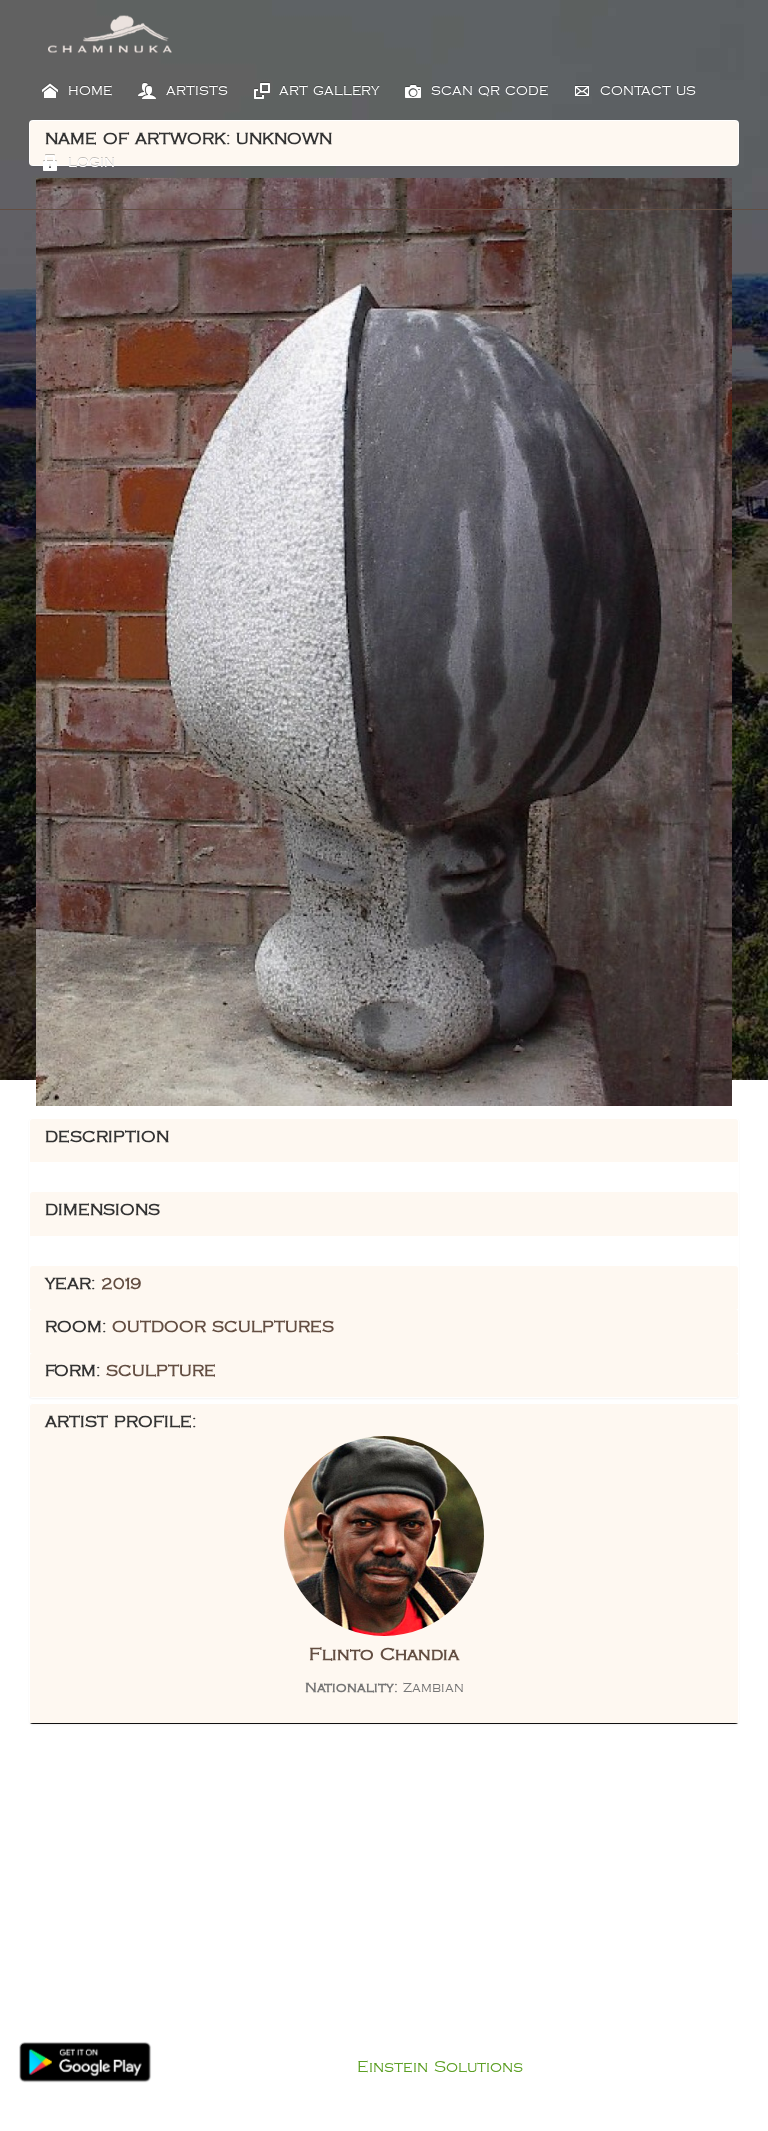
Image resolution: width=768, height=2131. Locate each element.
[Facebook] (351, 1904)
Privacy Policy (404, 2042)
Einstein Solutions (440, 2067)
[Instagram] (417, 1904)
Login (89, 163)
